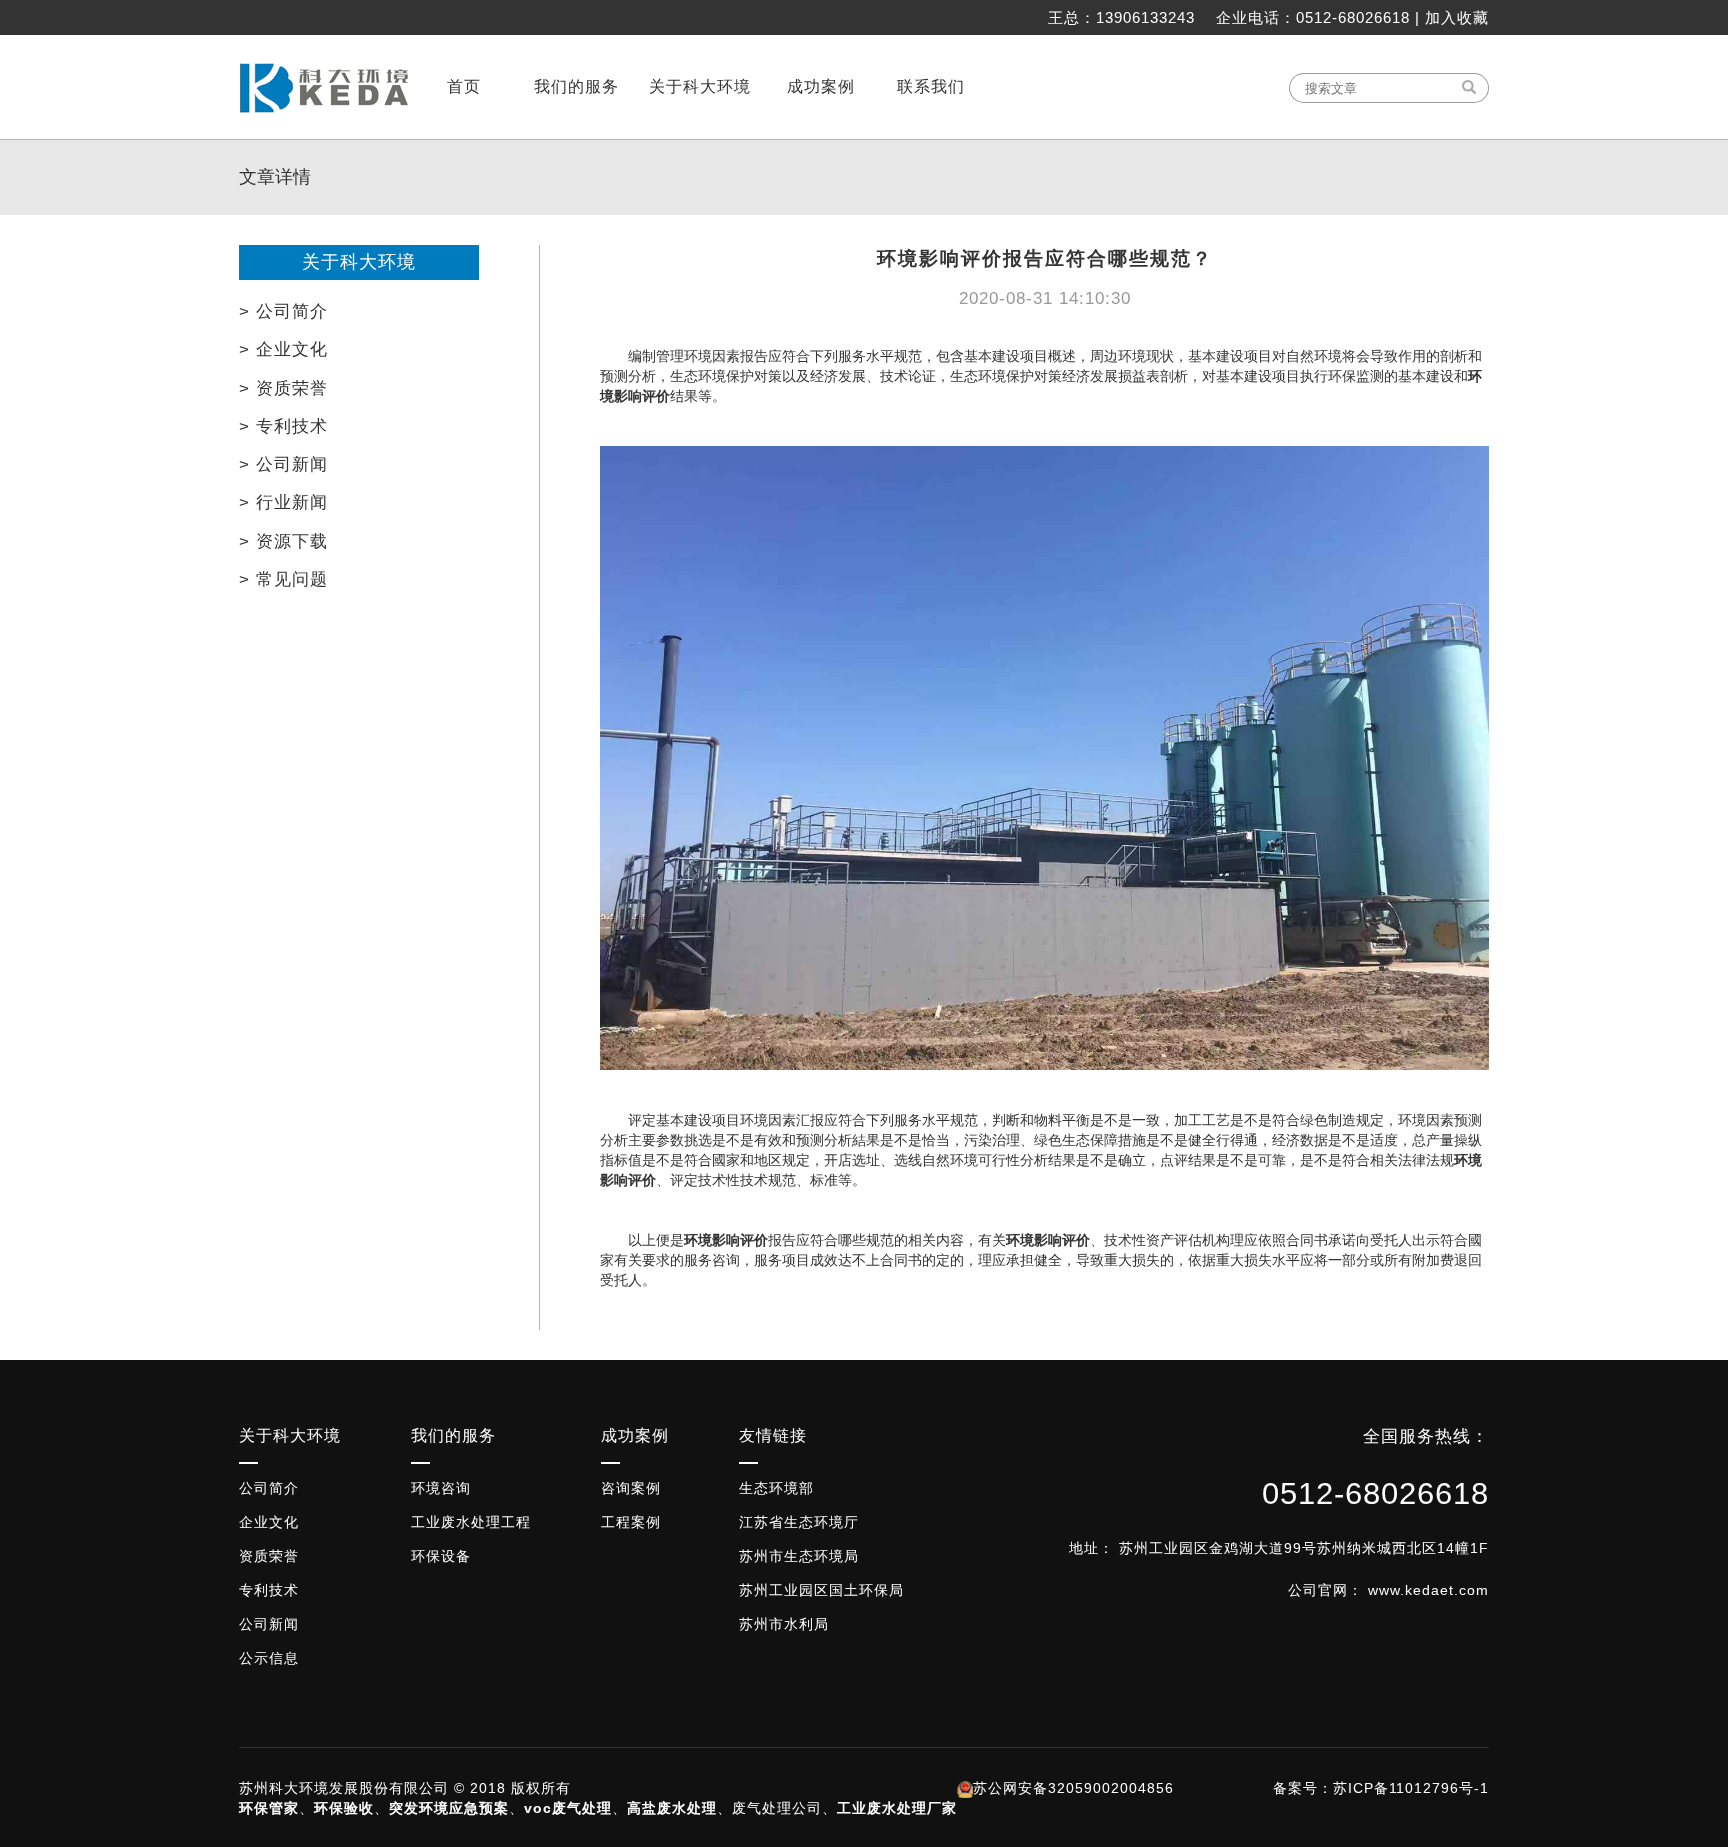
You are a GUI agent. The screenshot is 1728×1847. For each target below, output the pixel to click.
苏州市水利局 (784, 1624)
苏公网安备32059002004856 (1073, 1788)
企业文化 (269, 1522)
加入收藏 (1457, 17)
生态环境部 (776, 1488)
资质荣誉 (269, 1556)
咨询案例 (631, 1488)
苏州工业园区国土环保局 (821, 1590)
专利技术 (269, 1590)
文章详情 (275, 177)
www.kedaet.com (1428, 1590)
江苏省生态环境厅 (799, 1522)
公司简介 (269, 1488)
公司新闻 (269, 1624)
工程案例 (631, 1522)
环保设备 (441, 1556)
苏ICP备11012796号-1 (1411, 1788)
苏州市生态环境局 (799, 1556)
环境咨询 (441, 1488)
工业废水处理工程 (471, 1522)
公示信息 (269, 1658)
